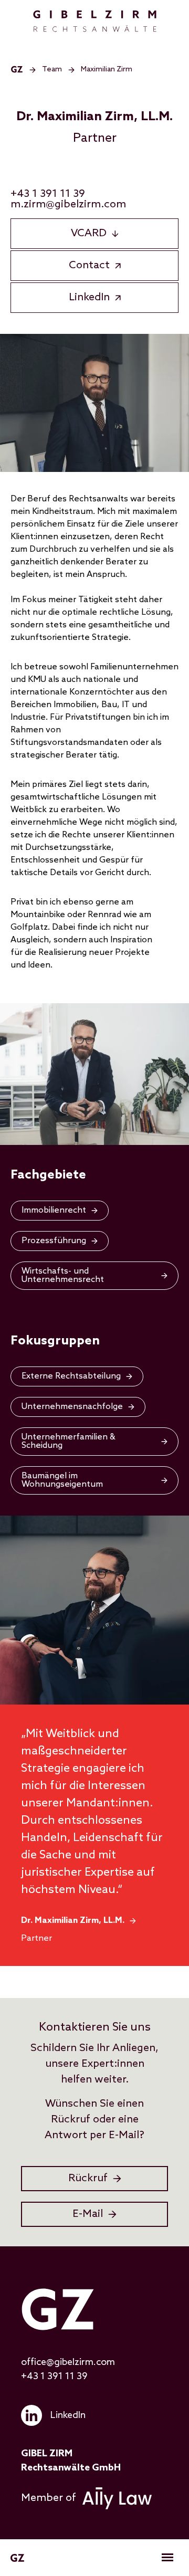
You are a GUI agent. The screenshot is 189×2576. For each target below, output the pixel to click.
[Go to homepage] (17, 70)
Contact (89, 266)
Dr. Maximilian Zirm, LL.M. (73, 1921)
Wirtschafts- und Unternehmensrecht (63, 1275)
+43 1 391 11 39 (48, 194)
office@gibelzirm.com (68, 2362)
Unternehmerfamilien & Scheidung (69, 1441)
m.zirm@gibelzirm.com (68, 205)
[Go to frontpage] (95, 21)
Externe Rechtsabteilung (71, 1376)
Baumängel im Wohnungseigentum (62, 1480)
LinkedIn (89, 298)
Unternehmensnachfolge (72, 1407)
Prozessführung (54, 1241)
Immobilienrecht (54, 1210)
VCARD (89, 234)
